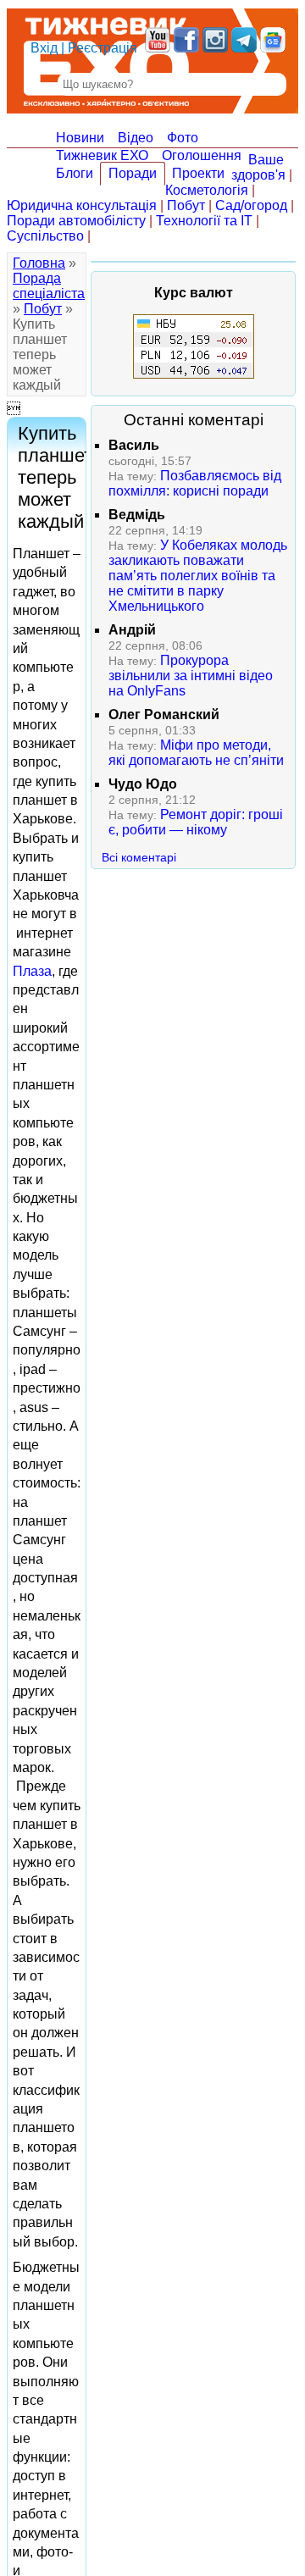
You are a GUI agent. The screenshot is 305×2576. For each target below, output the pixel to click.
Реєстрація (103, 48)
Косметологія (207, 190)
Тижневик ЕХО (102, 155)
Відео (136, 138)
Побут (186, 205)
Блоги (75, 173)
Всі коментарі (139, 857)
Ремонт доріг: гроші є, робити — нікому (196, 822)
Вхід (44, 48)
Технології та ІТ (204, 221)
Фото (183, 138)
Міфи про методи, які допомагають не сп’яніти (196, 753)
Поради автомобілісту (76, 221)
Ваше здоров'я (258, 167)
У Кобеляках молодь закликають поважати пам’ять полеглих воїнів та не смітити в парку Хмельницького (198, 576)
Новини (80, 138)
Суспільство (45, 236)
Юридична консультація (82, 205)
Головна (39, 263)
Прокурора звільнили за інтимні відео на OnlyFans (191, 676)
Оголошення (202, 155)
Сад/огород (251, 205)
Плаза (32, 971)
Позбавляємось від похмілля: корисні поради (195, 483)
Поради (133, 173)
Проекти (198, 173)
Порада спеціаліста (49, 286)
